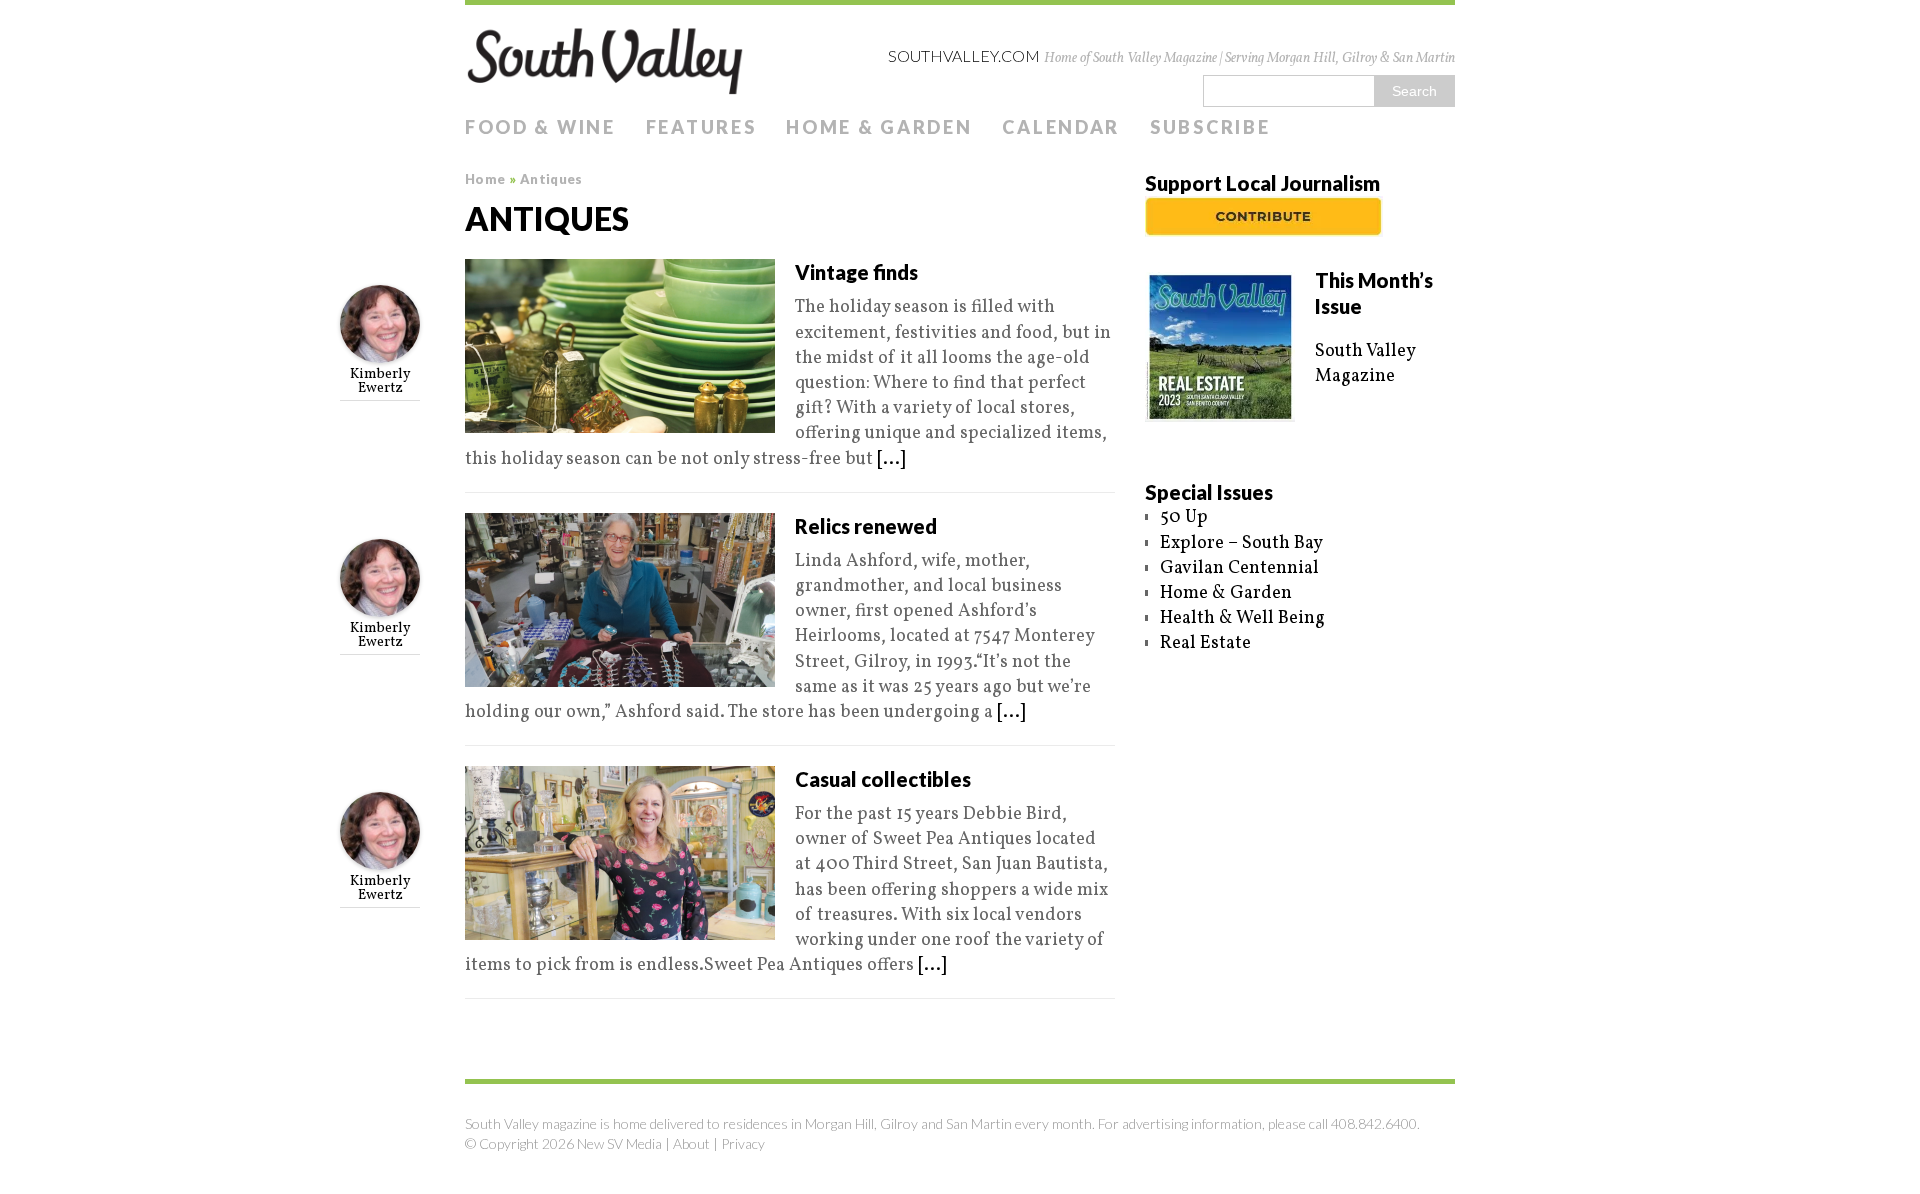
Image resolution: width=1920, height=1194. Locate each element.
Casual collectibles (883, 779)
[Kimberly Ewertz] (380, 350)
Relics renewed (866, 526)
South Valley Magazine (1365, 364)
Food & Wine (540, 127)
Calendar (1061, 127)
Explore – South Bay (1241, 543)
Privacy (743, 1143)
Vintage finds (856, 272)
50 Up (1184, 517)
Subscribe (1210, 127)
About (691, 1143)
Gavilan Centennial (1239, 568)
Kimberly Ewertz (380, 381)
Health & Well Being (1242, 618)
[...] (891, 459)
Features (701, 127)
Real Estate (1205, 643)
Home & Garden (879, 127)
